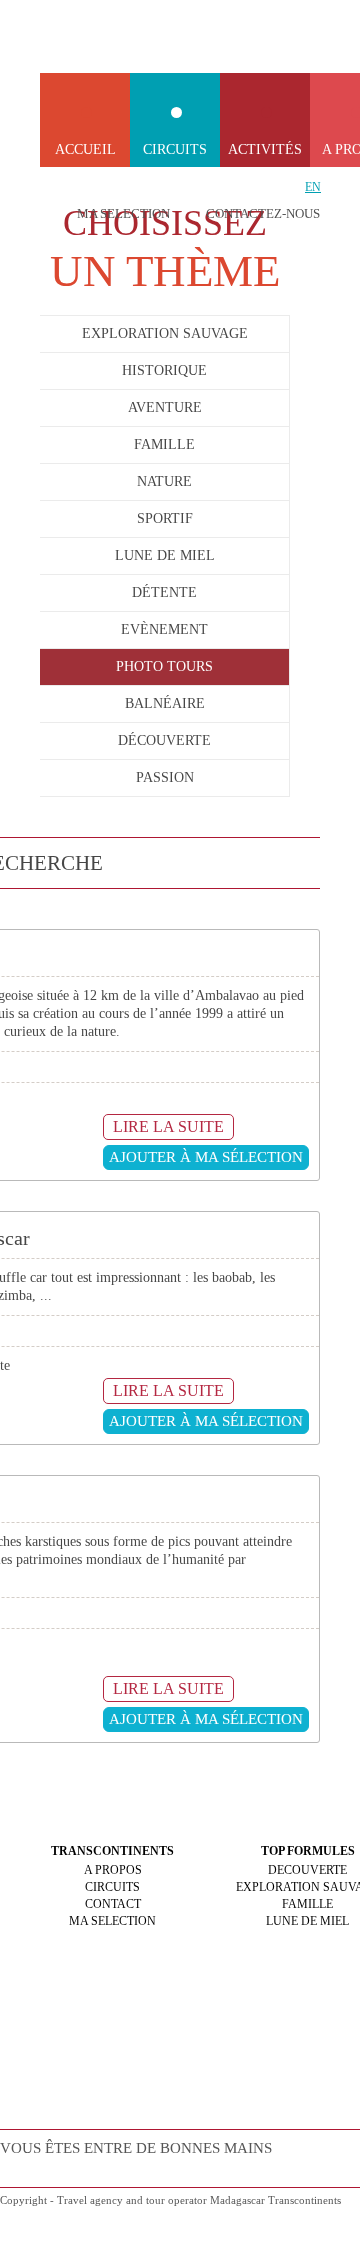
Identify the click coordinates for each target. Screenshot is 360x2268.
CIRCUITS (112, 1887)
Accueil (85, 149)
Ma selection (123, 213)
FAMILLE (307, 1904)
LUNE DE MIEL (307, 1921)
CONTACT (113, 1904)
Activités (265, 149)
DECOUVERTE (307, 1870)
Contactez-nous (263, 213)
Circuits (175, 149)
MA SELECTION (112, 1921)
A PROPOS (113, 1870)
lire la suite (168, 1126)
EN (313, 187)
